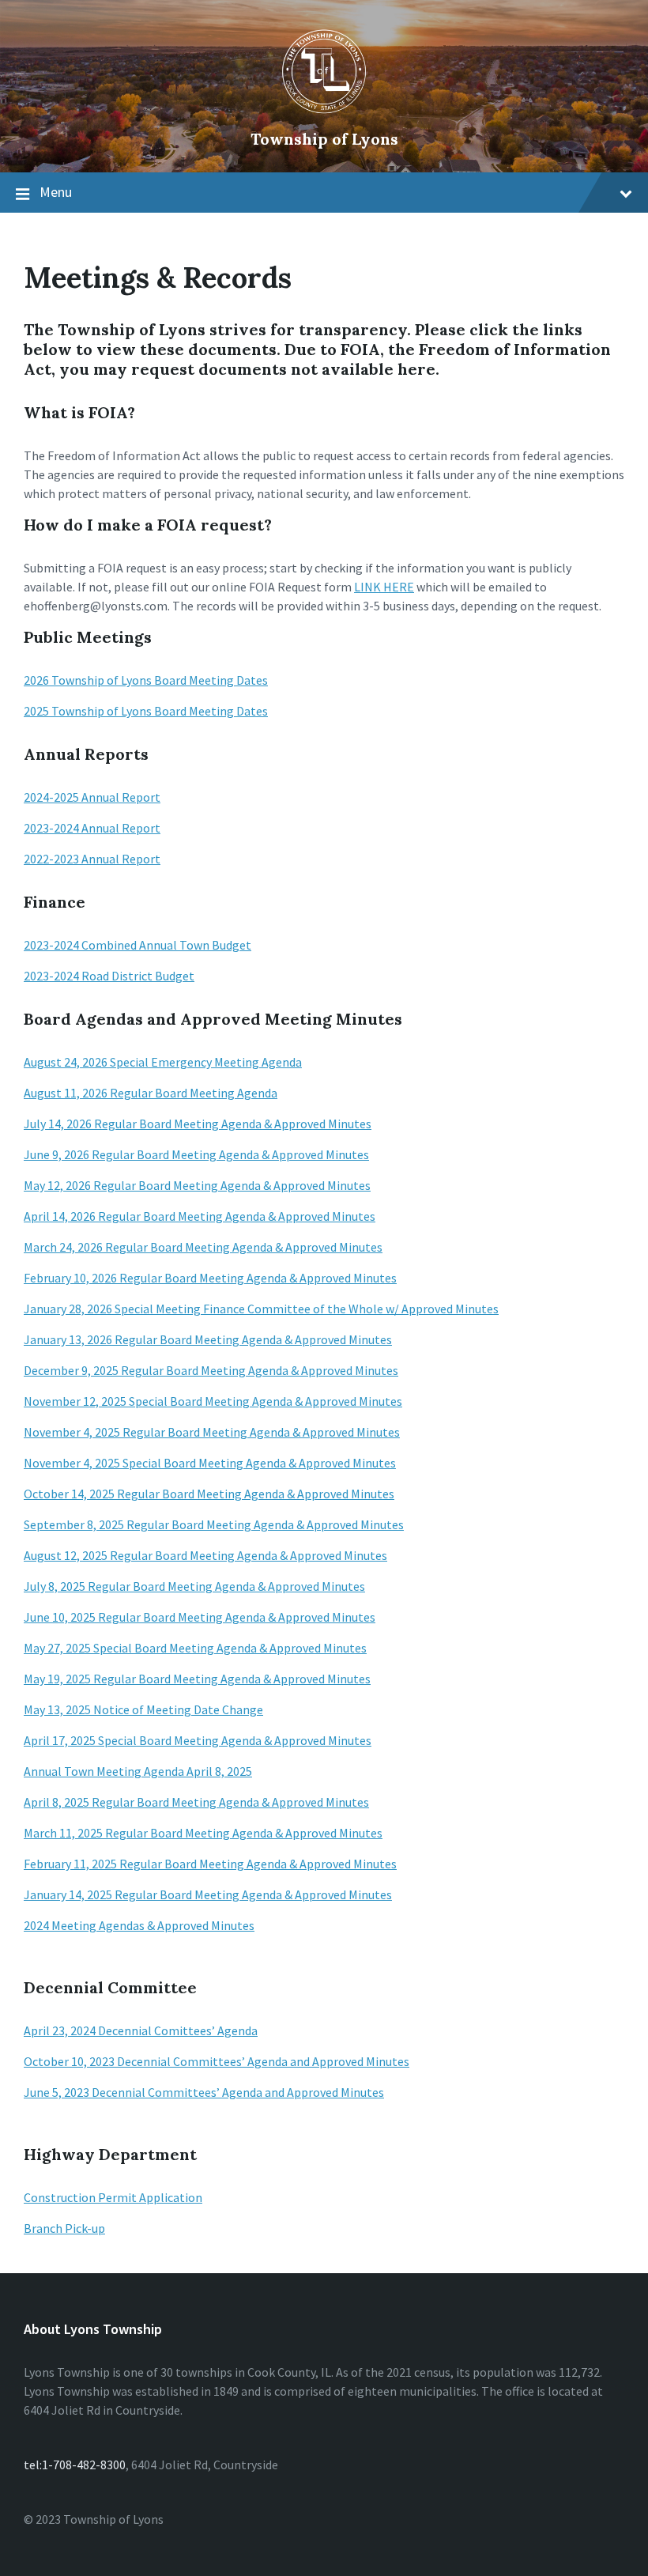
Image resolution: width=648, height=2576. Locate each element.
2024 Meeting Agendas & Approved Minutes (139, 1925)
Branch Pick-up (64, 2228)
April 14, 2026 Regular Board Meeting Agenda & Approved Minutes (200, 1216)
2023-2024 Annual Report (92, 828)
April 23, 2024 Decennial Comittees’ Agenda (141, 2030)
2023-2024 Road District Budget (109, 976)
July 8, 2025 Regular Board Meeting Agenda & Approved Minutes (194, 1586)
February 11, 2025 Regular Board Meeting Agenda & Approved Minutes (210, 1864)
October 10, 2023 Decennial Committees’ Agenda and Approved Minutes (217, 2061)
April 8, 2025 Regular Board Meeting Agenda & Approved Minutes (196, 1802)
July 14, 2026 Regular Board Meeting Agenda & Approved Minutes (198, 1124)
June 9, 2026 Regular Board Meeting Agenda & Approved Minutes (196, 1154)
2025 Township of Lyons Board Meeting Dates (146, 711)
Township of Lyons (324, 139)
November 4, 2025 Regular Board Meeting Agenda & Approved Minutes (212, 1432)
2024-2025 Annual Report (92, 797)
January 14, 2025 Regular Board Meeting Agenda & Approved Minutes (208, 1894)
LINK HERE (384, 587)
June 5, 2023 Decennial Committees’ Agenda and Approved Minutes (204, 2092)
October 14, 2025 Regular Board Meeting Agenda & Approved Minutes (209, 1494)
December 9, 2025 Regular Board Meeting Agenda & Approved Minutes (211, 1370)
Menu (56, 192)
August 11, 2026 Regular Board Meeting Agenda (151, 1093)
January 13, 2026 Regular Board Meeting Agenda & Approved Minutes (208, 1339)
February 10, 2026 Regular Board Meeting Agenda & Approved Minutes (210, 1278)
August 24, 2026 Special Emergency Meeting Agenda (163, 1062)
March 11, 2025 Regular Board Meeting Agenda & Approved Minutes (203, 1833)
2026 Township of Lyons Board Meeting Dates (146, 680)
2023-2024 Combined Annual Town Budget (138, 945)
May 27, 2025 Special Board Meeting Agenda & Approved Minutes (195, 1648)
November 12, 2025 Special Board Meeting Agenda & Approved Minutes (213, 1401)
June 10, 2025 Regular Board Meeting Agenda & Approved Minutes (200, 1617)
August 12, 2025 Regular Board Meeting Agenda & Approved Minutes (205, 1555)
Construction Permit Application (113, 2197)
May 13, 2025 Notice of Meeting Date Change (143, 1709)
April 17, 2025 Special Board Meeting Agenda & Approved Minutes (198, 1740)
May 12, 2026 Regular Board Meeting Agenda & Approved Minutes (197, 1185)
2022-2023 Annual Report (92, 859)
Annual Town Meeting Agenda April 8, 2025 (138, 1771)
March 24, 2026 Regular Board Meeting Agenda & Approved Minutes (203, 1247)
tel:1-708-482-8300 (75, 2465)
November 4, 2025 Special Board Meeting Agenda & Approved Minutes (210, 1463)
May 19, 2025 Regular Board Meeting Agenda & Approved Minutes (197, 1679)
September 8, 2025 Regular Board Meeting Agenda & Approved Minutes (214, 1524)
